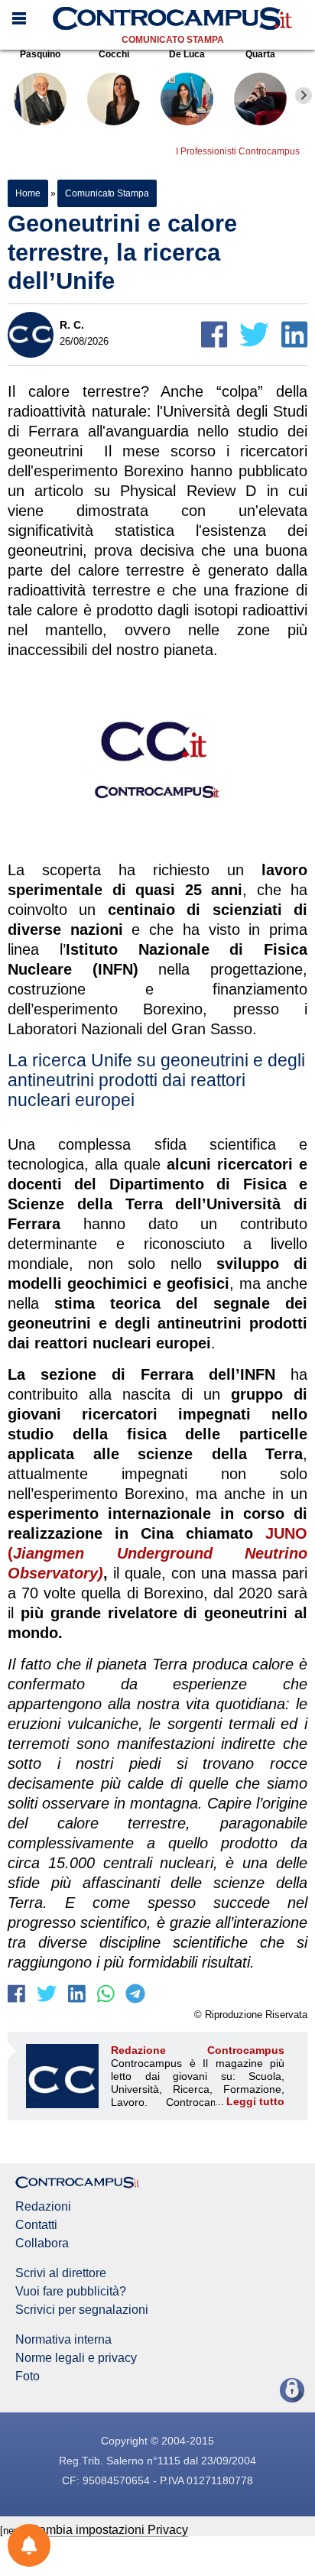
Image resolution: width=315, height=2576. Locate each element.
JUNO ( (157, 1553)
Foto (28, 2376)
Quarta (260, 54)
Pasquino (40, 54)
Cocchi (114, 54)
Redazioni (43, 2207)
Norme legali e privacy (76, 2358)
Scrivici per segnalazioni (82, 2310)
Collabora (42, 2243)
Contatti (36, 2225)
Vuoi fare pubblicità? (71, 2292)
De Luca (187, 54)
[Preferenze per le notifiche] (29, 2545)
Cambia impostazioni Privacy (109, 2530)
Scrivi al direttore (61, 2273)
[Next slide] (304, 96)
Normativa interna (63, 2340)
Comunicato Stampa (173, 40)
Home (28, 193)
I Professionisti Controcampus (238, 151)
